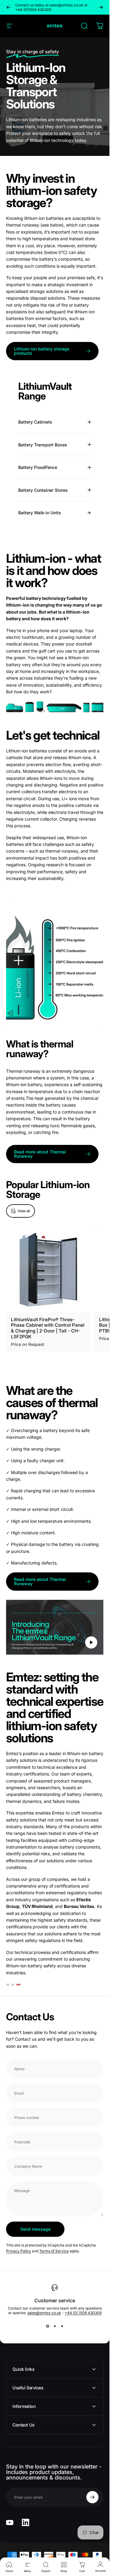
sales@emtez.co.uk (44, 2313)
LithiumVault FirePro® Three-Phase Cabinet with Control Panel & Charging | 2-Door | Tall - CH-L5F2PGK (48, 1328)
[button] (91, 1642)
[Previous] (9, 7)
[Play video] (55, 1627)
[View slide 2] (55, 2326)
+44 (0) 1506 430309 (83, 2313)
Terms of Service (54, 2251)
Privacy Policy (19, 2251)
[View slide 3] (62, 2326)
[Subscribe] (92, 2497)
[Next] (101, 7)
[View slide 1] (47, 2326)
